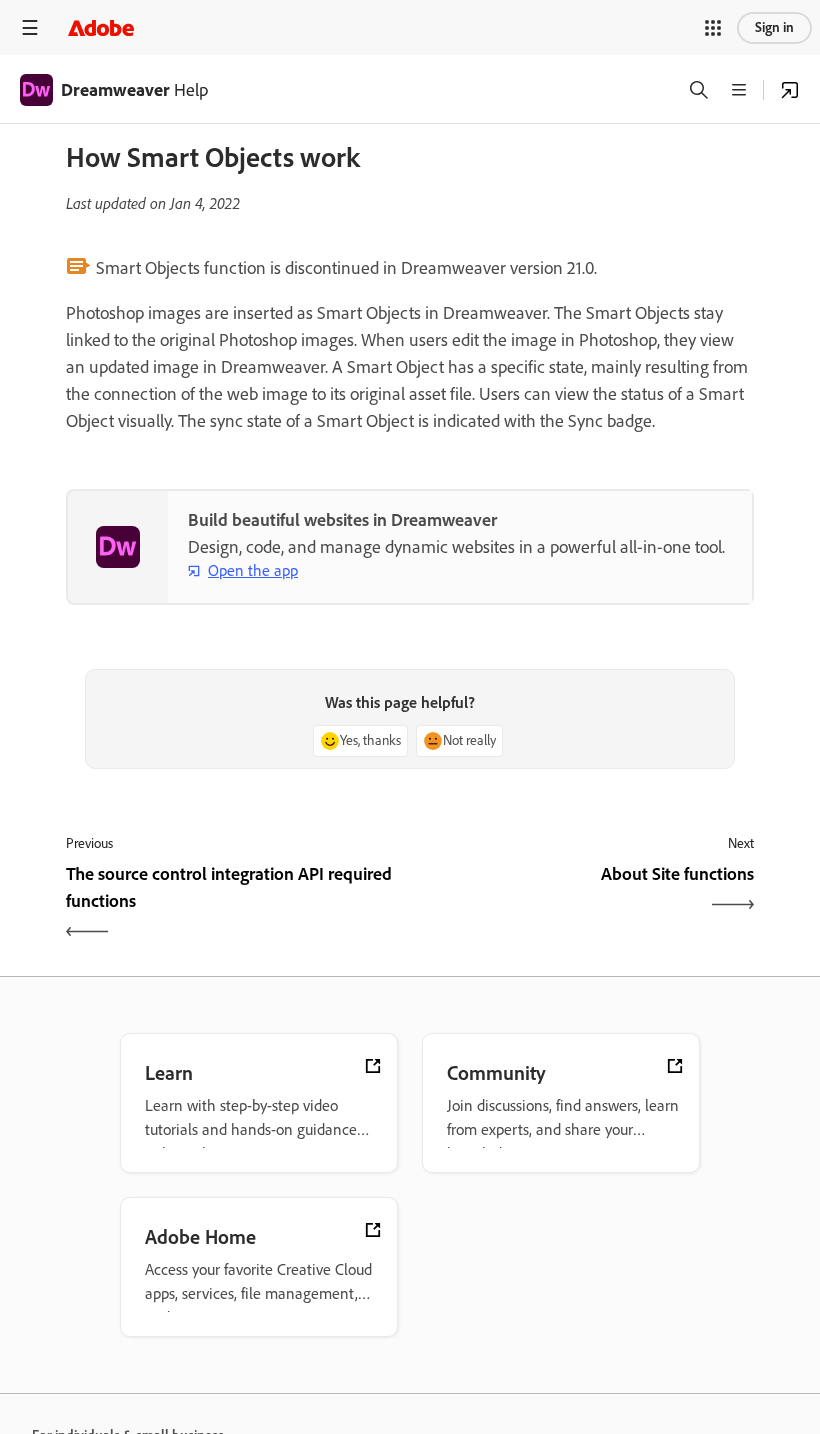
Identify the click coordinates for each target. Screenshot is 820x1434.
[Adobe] (101, 27)
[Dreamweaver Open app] (790, 90)
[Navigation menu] (30, 27)
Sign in (774, 27)
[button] (713, 28)
